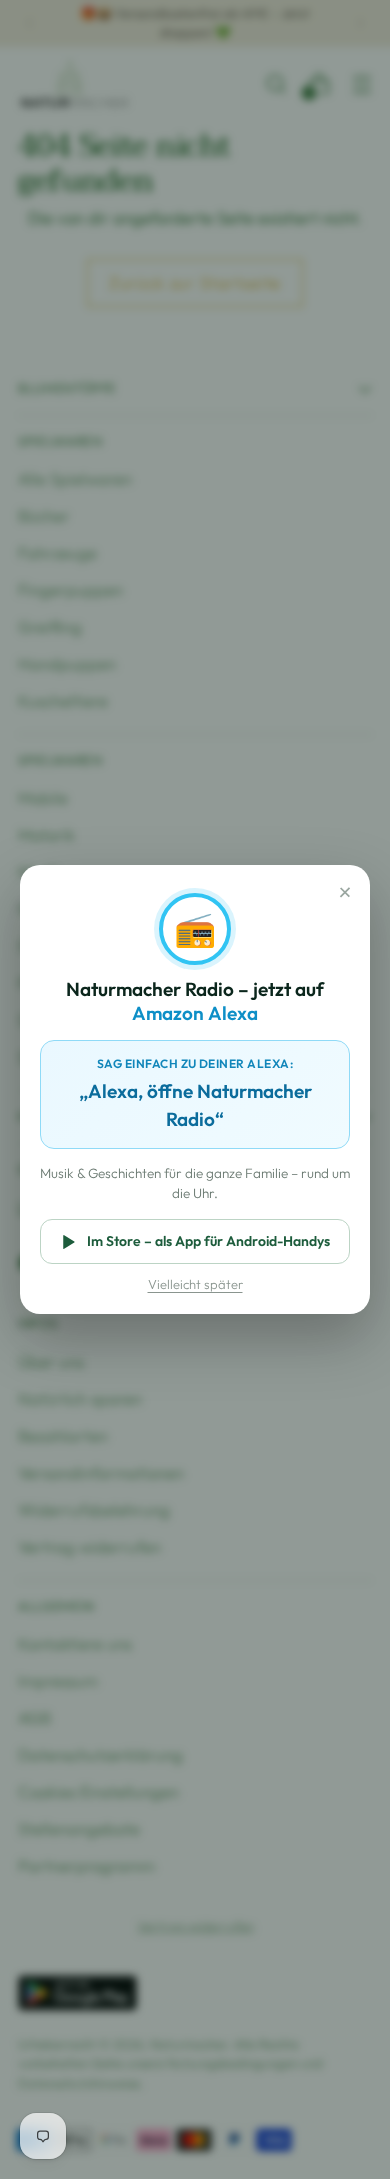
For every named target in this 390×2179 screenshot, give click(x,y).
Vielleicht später (195, 1284)
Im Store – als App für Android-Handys (208, 1241)
